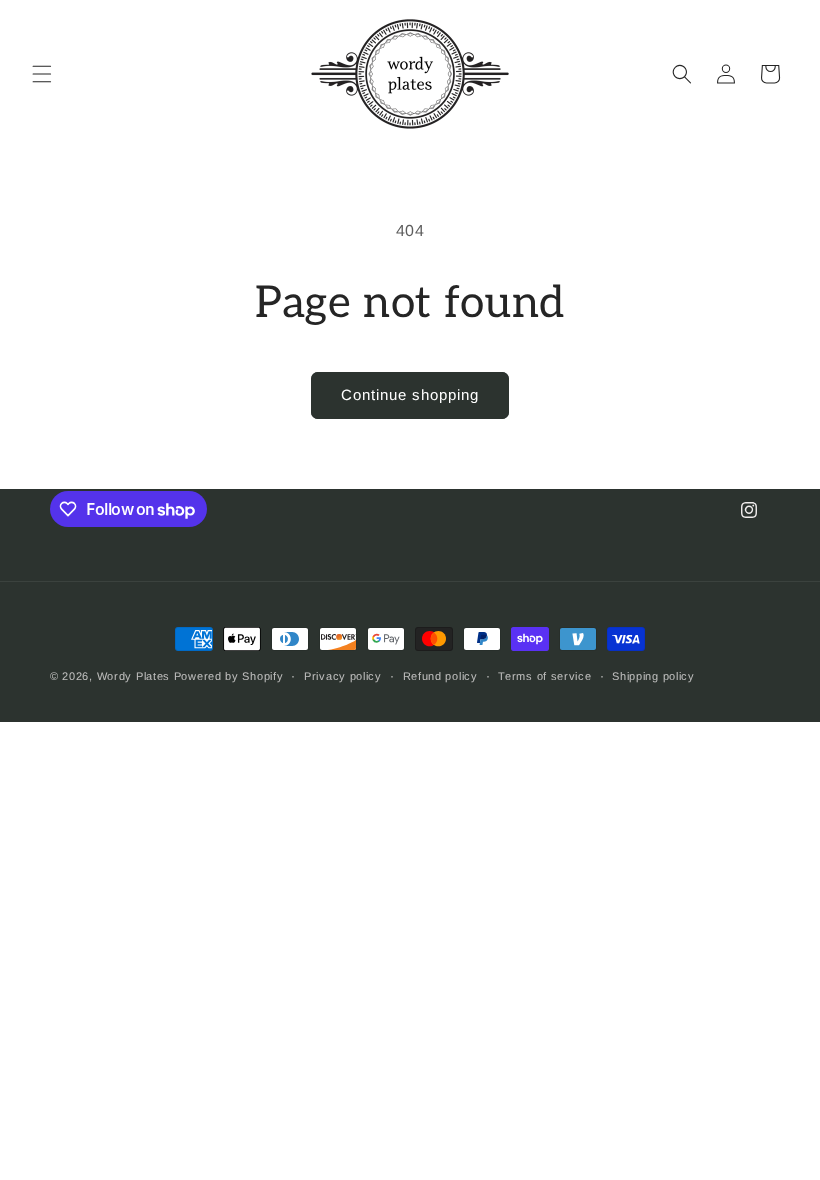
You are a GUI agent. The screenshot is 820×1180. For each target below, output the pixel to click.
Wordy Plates (133, 676)
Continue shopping (410, 394)
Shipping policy (653, 676)
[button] (42, 74)
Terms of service (544, 676)
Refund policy (440, 676)
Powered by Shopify (229, 676)
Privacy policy (343, 676)
